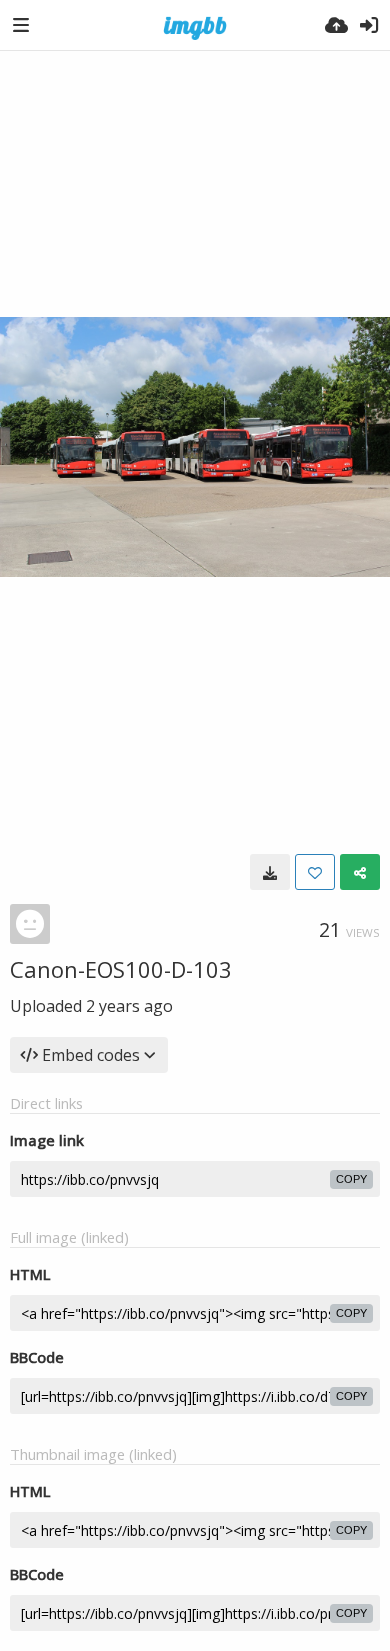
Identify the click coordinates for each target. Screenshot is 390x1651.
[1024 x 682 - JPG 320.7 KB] (270, 872)
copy (351, 1179)
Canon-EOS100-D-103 (121, 969)
